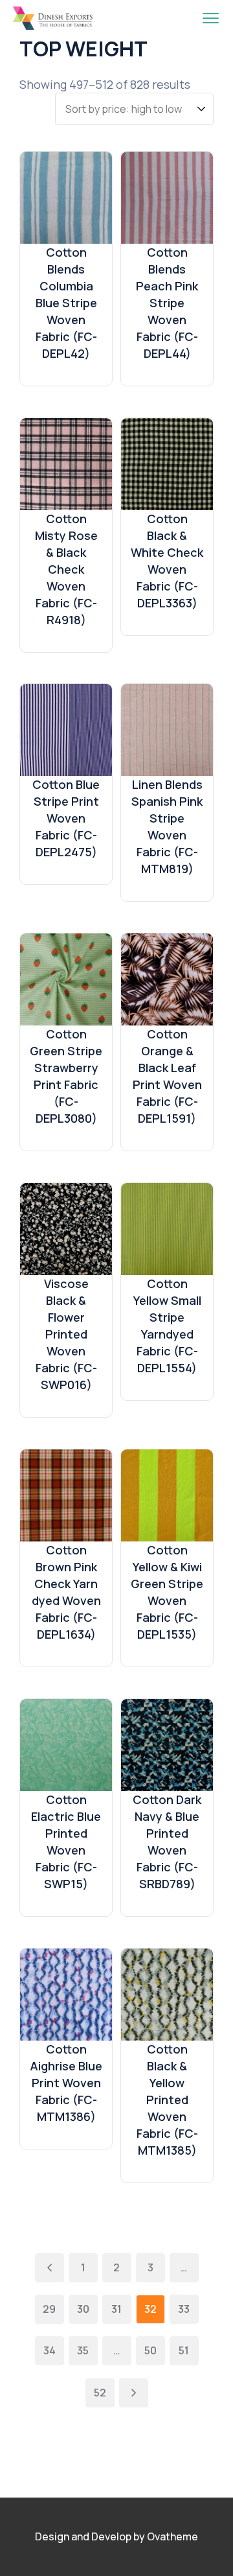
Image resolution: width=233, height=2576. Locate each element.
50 (150, 2350)
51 (184, 2350)
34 (50, 2350)
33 (184, 2309)
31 (116, 2309)
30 (83, 2309)
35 (83, 2350)
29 (49, 2309)
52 (100, 2393)
